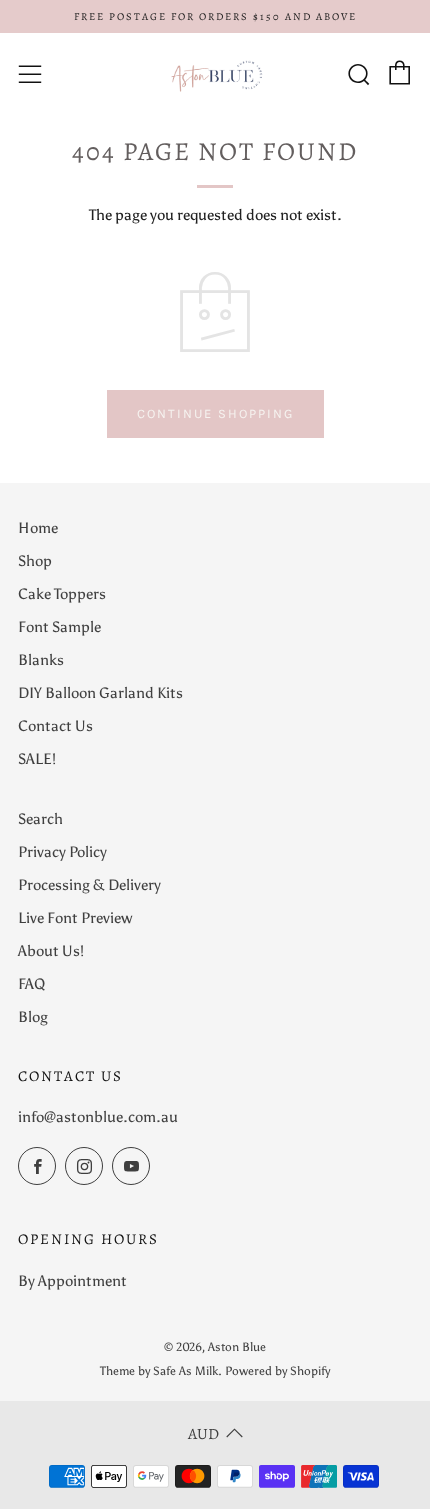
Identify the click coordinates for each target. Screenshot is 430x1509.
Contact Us (55, 726)
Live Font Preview (75, 918)
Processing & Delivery (89, 885)
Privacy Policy (62, 852)
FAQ (31, 984)
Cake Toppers (62, 594)
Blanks (41, 660)
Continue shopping (215, 413)
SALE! (37, 759)
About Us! (51, 951)
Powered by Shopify (277, 1371)
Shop (35, 561)
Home (38, 528)
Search (40, 819)
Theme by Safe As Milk (159, 1371)
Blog (33, 1017)
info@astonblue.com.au (98, 1117)
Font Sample (59, 627)
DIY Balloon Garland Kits (100, 693)
